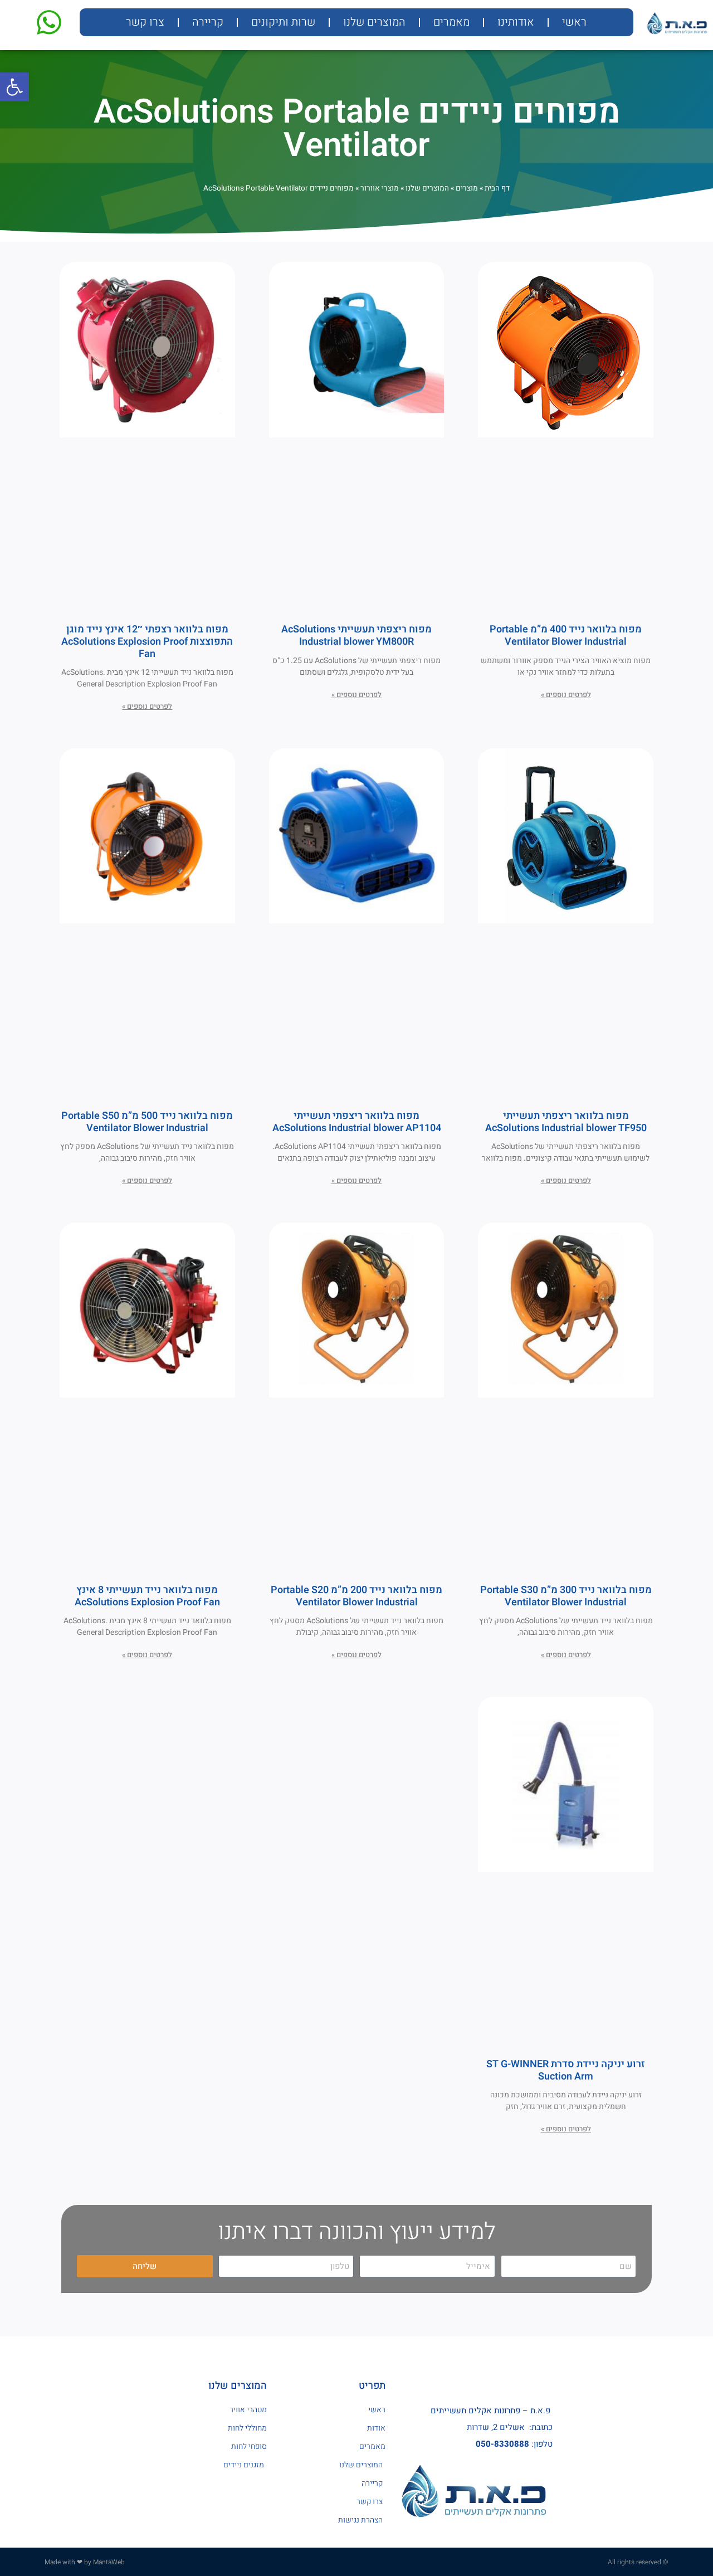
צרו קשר (145, 22)
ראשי (574, 22)
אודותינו (516, 22)
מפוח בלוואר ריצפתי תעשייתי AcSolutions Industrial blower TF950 (566, 1122)
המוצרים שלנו (374, 22)
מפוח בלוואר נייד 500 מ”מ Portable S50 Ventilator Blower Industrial (147, 1122)
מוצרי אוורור (380, 188)
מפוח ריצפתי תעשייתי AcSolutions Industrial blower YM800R (356, 636)
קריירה (208, 22)
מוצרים (467, 188)
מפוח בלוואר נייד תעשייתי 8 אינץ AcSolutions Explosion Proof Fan (147, 1596)
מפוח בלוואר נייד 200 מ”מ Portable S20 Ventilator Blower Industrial (356, 1596)
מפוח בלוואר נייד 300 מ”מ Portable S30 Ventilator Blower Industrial (566, 1596)
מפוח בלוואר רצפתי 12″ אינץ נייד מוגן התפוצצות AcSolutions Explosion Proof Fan (147, 641)
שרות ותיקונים (283, 22)
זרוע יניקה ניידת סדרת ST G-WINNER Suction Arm (566, 2070)
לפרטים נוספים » (566, 695)
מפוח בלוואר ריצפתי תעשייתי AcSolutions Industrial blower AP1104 (357, 1122)
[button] (14, 87)
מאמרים (451, 22)
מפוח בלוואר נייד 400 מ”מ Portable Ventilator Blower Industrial (566, 636)
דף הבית (497, 188)
